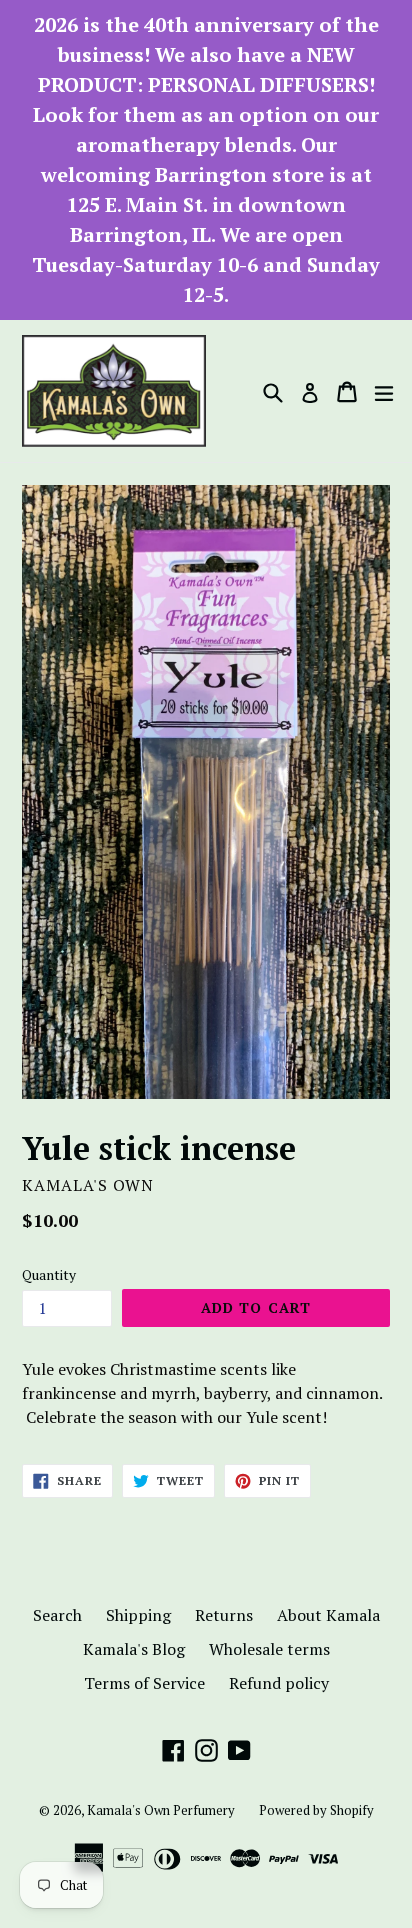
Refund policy (279, 1683)
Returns (224, 1615)
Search (57, 1615)
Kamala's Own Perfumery (161, 1810)
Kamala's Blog (134, 1649)
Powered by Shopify (316, 1810)
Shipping (138, 1615)
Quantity (49, 1274)
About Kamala (328, 1615)
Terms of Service (144, 1683)
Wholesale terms (269, 1649)
